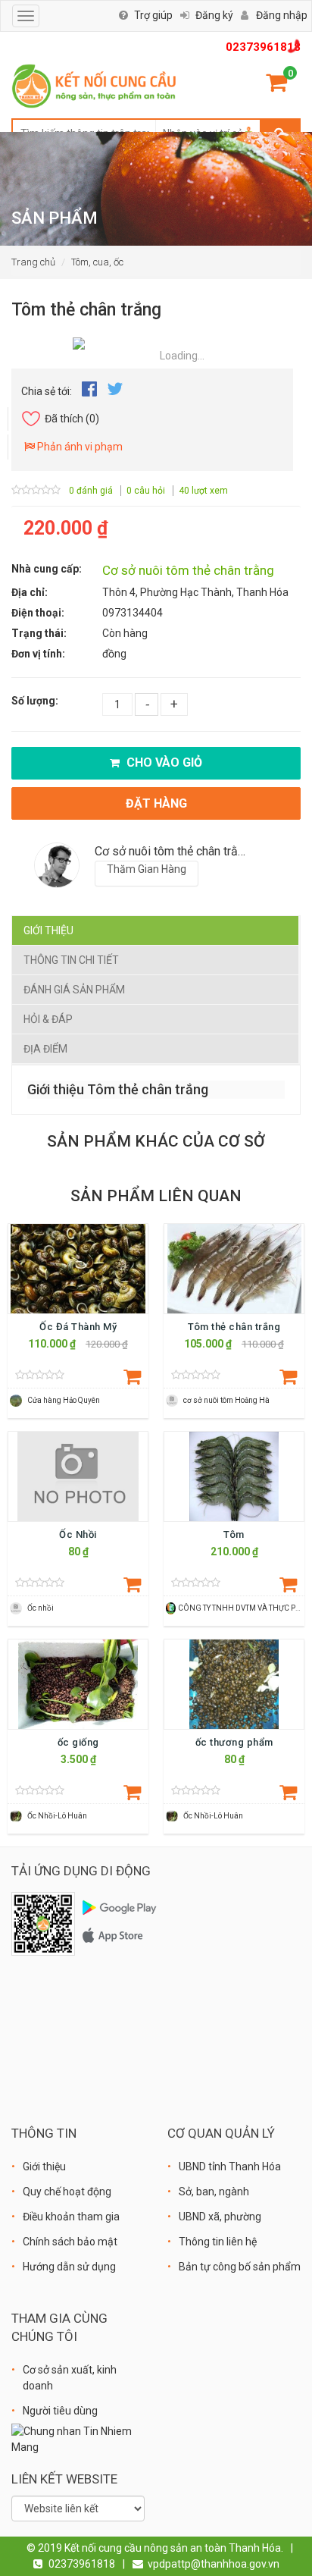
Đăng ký (214, 15)
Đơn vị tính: (38, 654)
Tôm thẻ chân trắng (234, 1327)
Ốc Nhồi (78, 1534)
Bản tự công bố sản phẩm (240, 2267)
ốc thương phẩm (234, 1742)
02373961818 (263, 47)
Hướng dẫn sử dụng (69, 2267)
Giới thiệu (48, 930)
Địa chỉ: (30, 592)
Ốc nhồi (41, 1608)
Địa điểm (45, 1049)
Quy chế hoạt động (67, 2192)
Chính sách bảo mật (70, 2242)
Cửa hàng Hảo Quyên (64, 1400)
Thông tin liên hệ (218, 2242)
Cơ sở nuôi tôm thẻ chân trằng (188, 570)
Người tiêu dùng (60, 2411)
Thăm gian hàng (147, 869)
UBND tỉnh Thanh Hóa (230, 2167)
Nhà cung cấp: (47, 569)
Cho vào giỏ (163, 762)
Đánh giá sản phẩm (74, 990)
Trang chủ (33, 262)
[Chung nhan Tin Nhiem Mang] (78, 2438)
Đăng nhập (282, 15)
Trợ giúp (153, 15)
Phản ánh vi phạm (79, 447)
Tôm (234, 1534)
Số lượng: (35, 701)
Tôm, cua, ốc (97, 262)
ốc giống (78, 1742)
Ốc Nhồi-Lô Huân (57, 1816)
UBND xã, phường (220, 2217)
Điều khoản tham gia (71, 2217)
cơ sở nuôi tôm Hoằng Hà (226, 1400)
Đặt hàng (156, 803)
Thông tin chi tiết (71, 960)
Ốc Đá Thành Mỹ (78, 1327)
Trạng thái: (39, 633)
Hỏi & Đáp (48, 1019)
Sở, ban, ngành (214, 2192)
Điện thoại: (38, 613)
